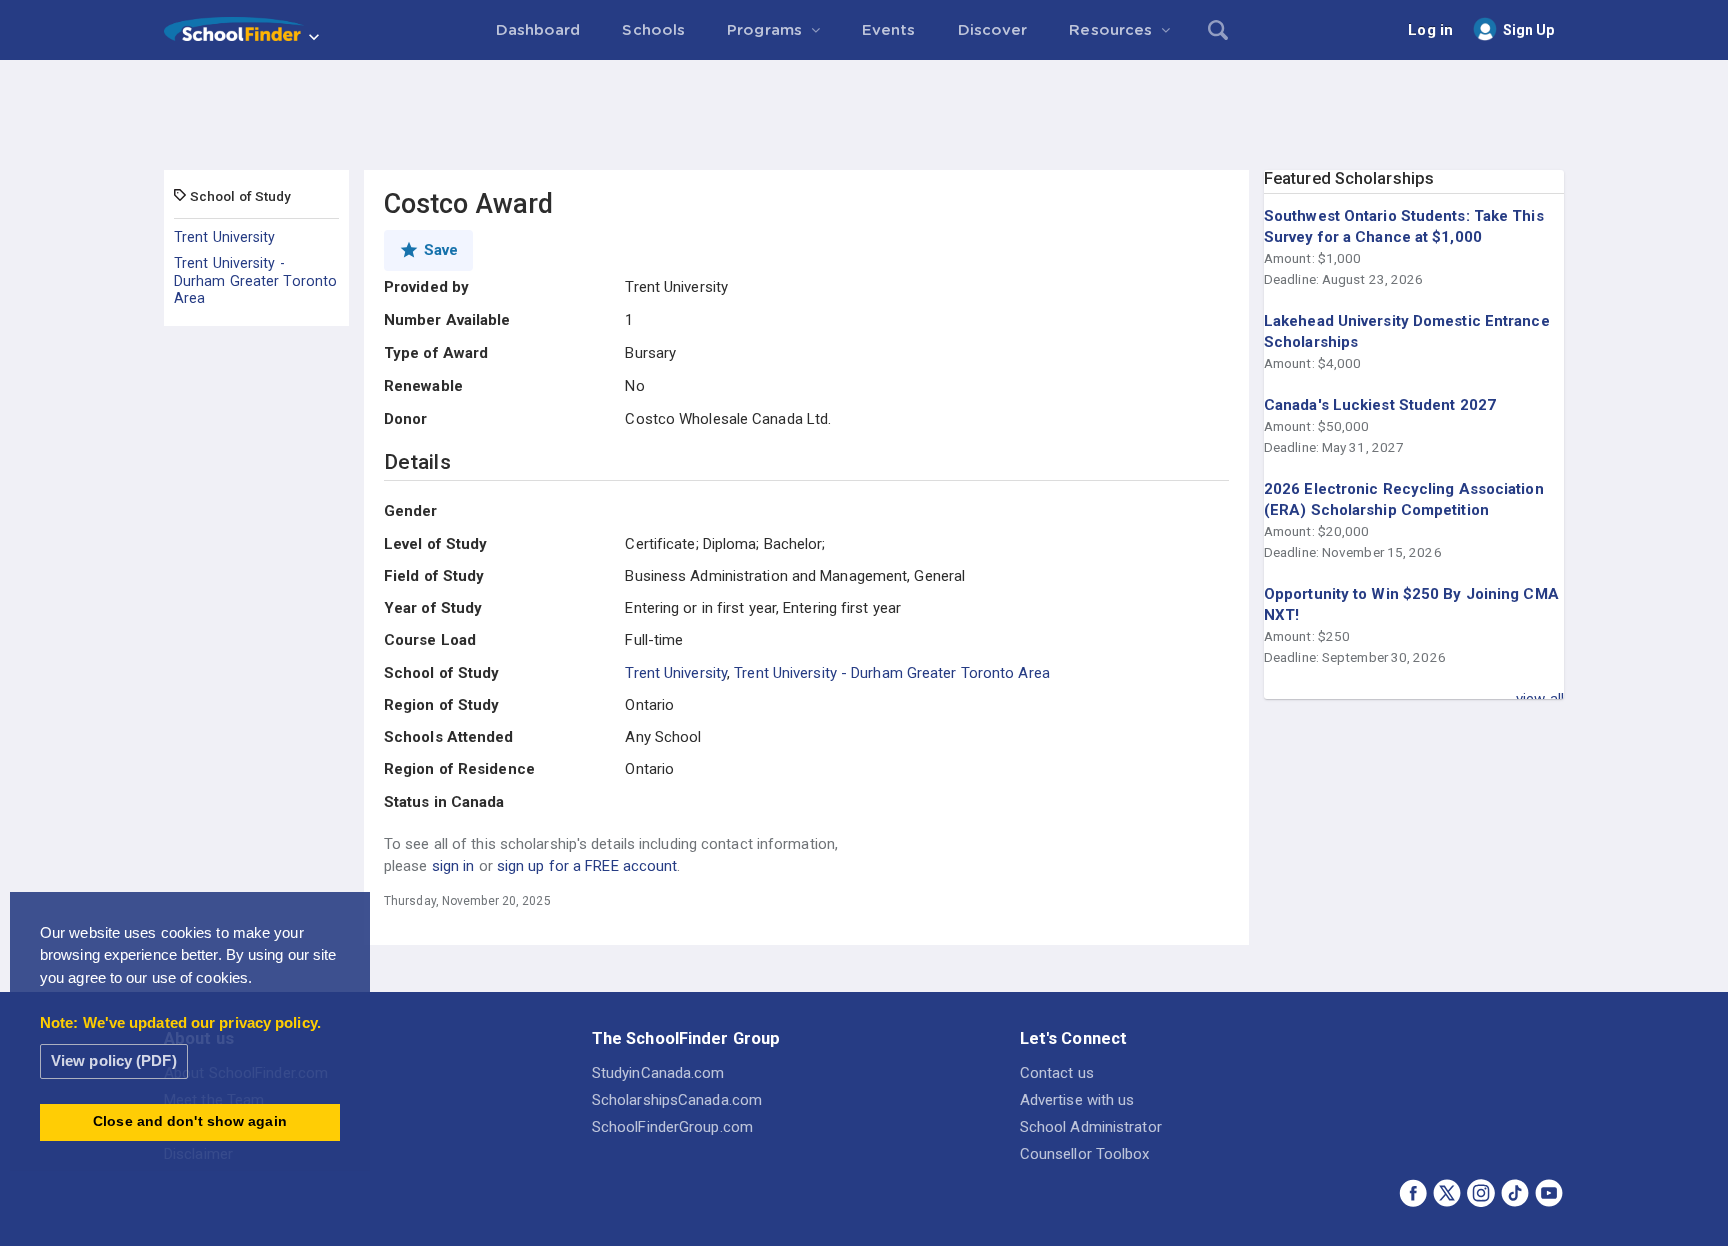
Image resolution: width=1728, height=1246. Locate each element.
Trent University (225, 237)
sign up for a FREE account (587, 866)
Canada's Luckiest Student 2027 (1380, 405)
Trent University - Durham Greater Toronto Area (255, 281)
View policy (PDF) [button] (114, 1060)
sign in (453, 866)
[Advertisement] (864, 115)
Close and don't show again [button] (190, 1121)
